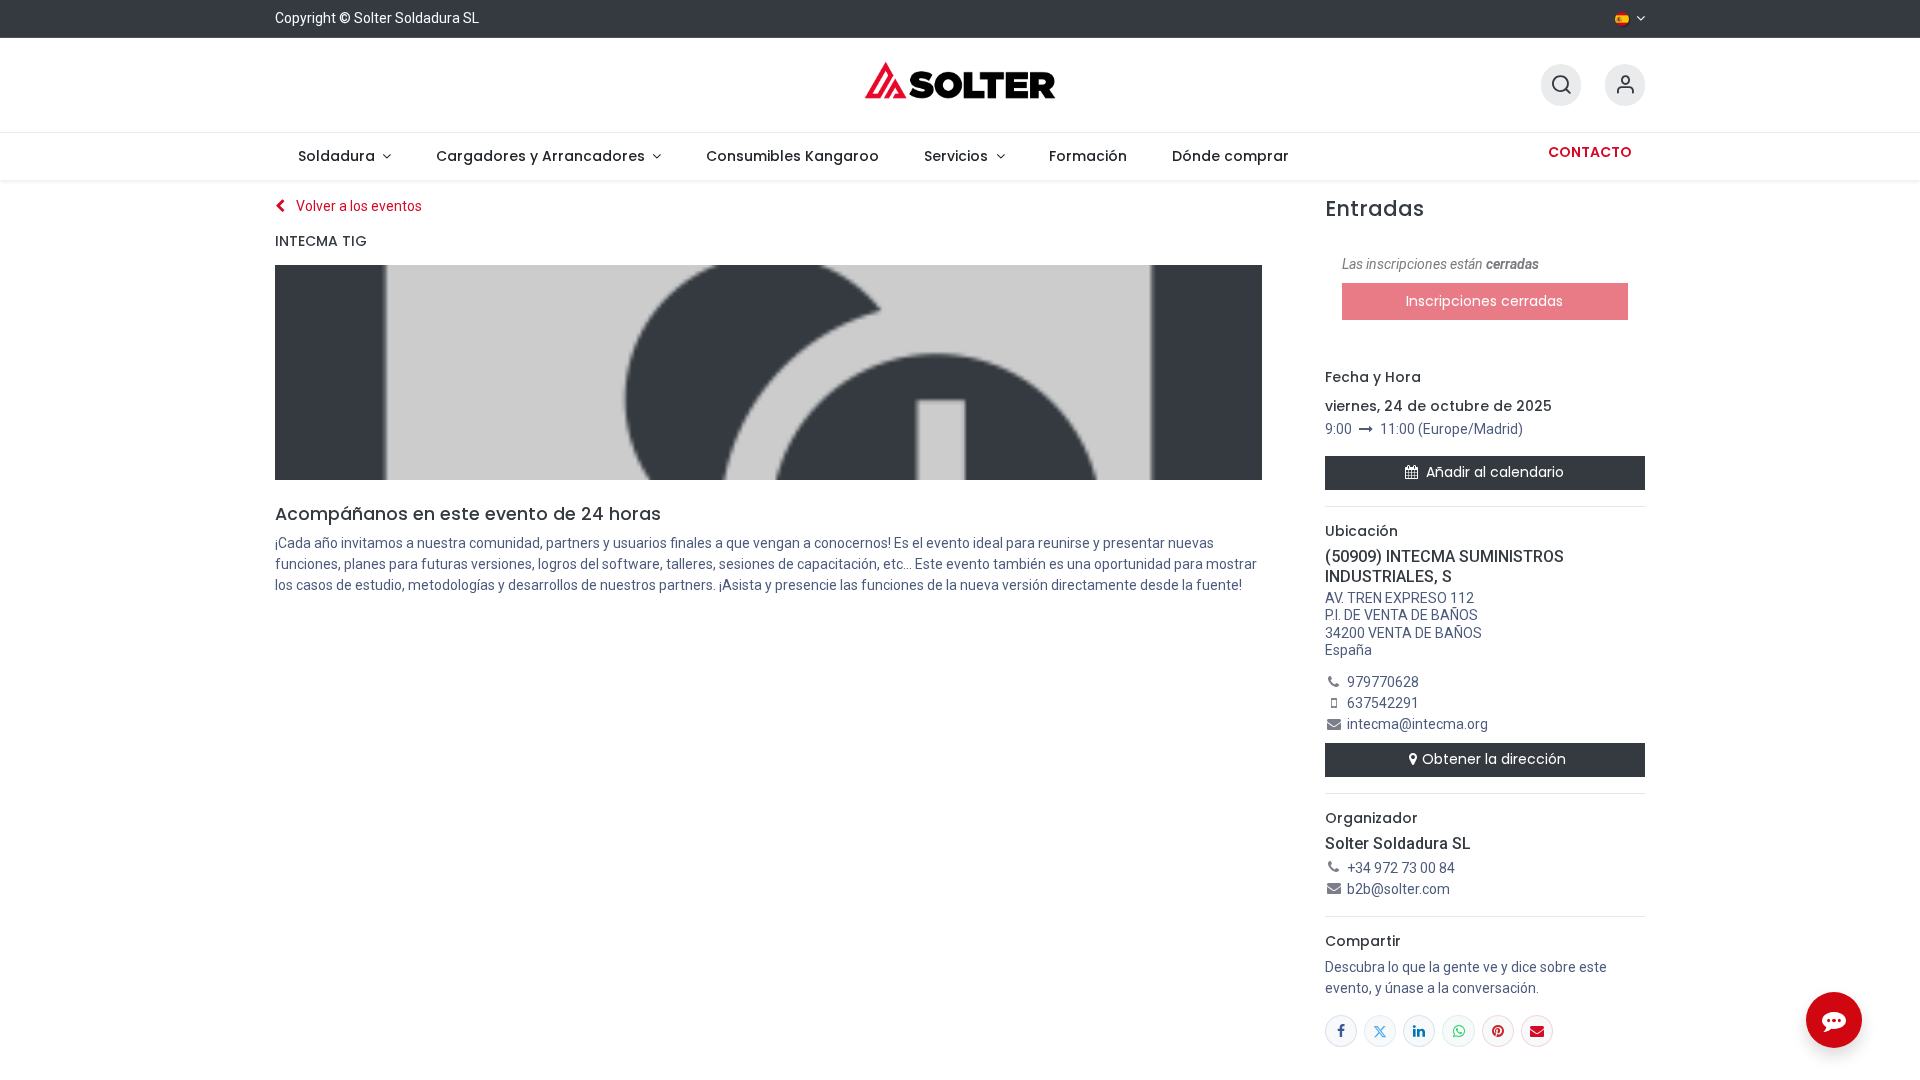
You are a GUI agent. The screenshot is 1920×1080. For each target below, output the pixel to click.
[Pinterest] (1498, 1031)
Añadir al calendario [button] (1495, 472)
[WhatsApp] (1458, 1031)
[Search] (1561, 85)
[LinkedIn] (1419, 1031)
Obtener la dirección (1494, 759)
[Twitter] (1380, 1031)
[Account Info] (1625, 85)
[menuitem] (344, 156)
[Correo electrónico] (1537, 1031)
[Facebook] (1341, 1031)
